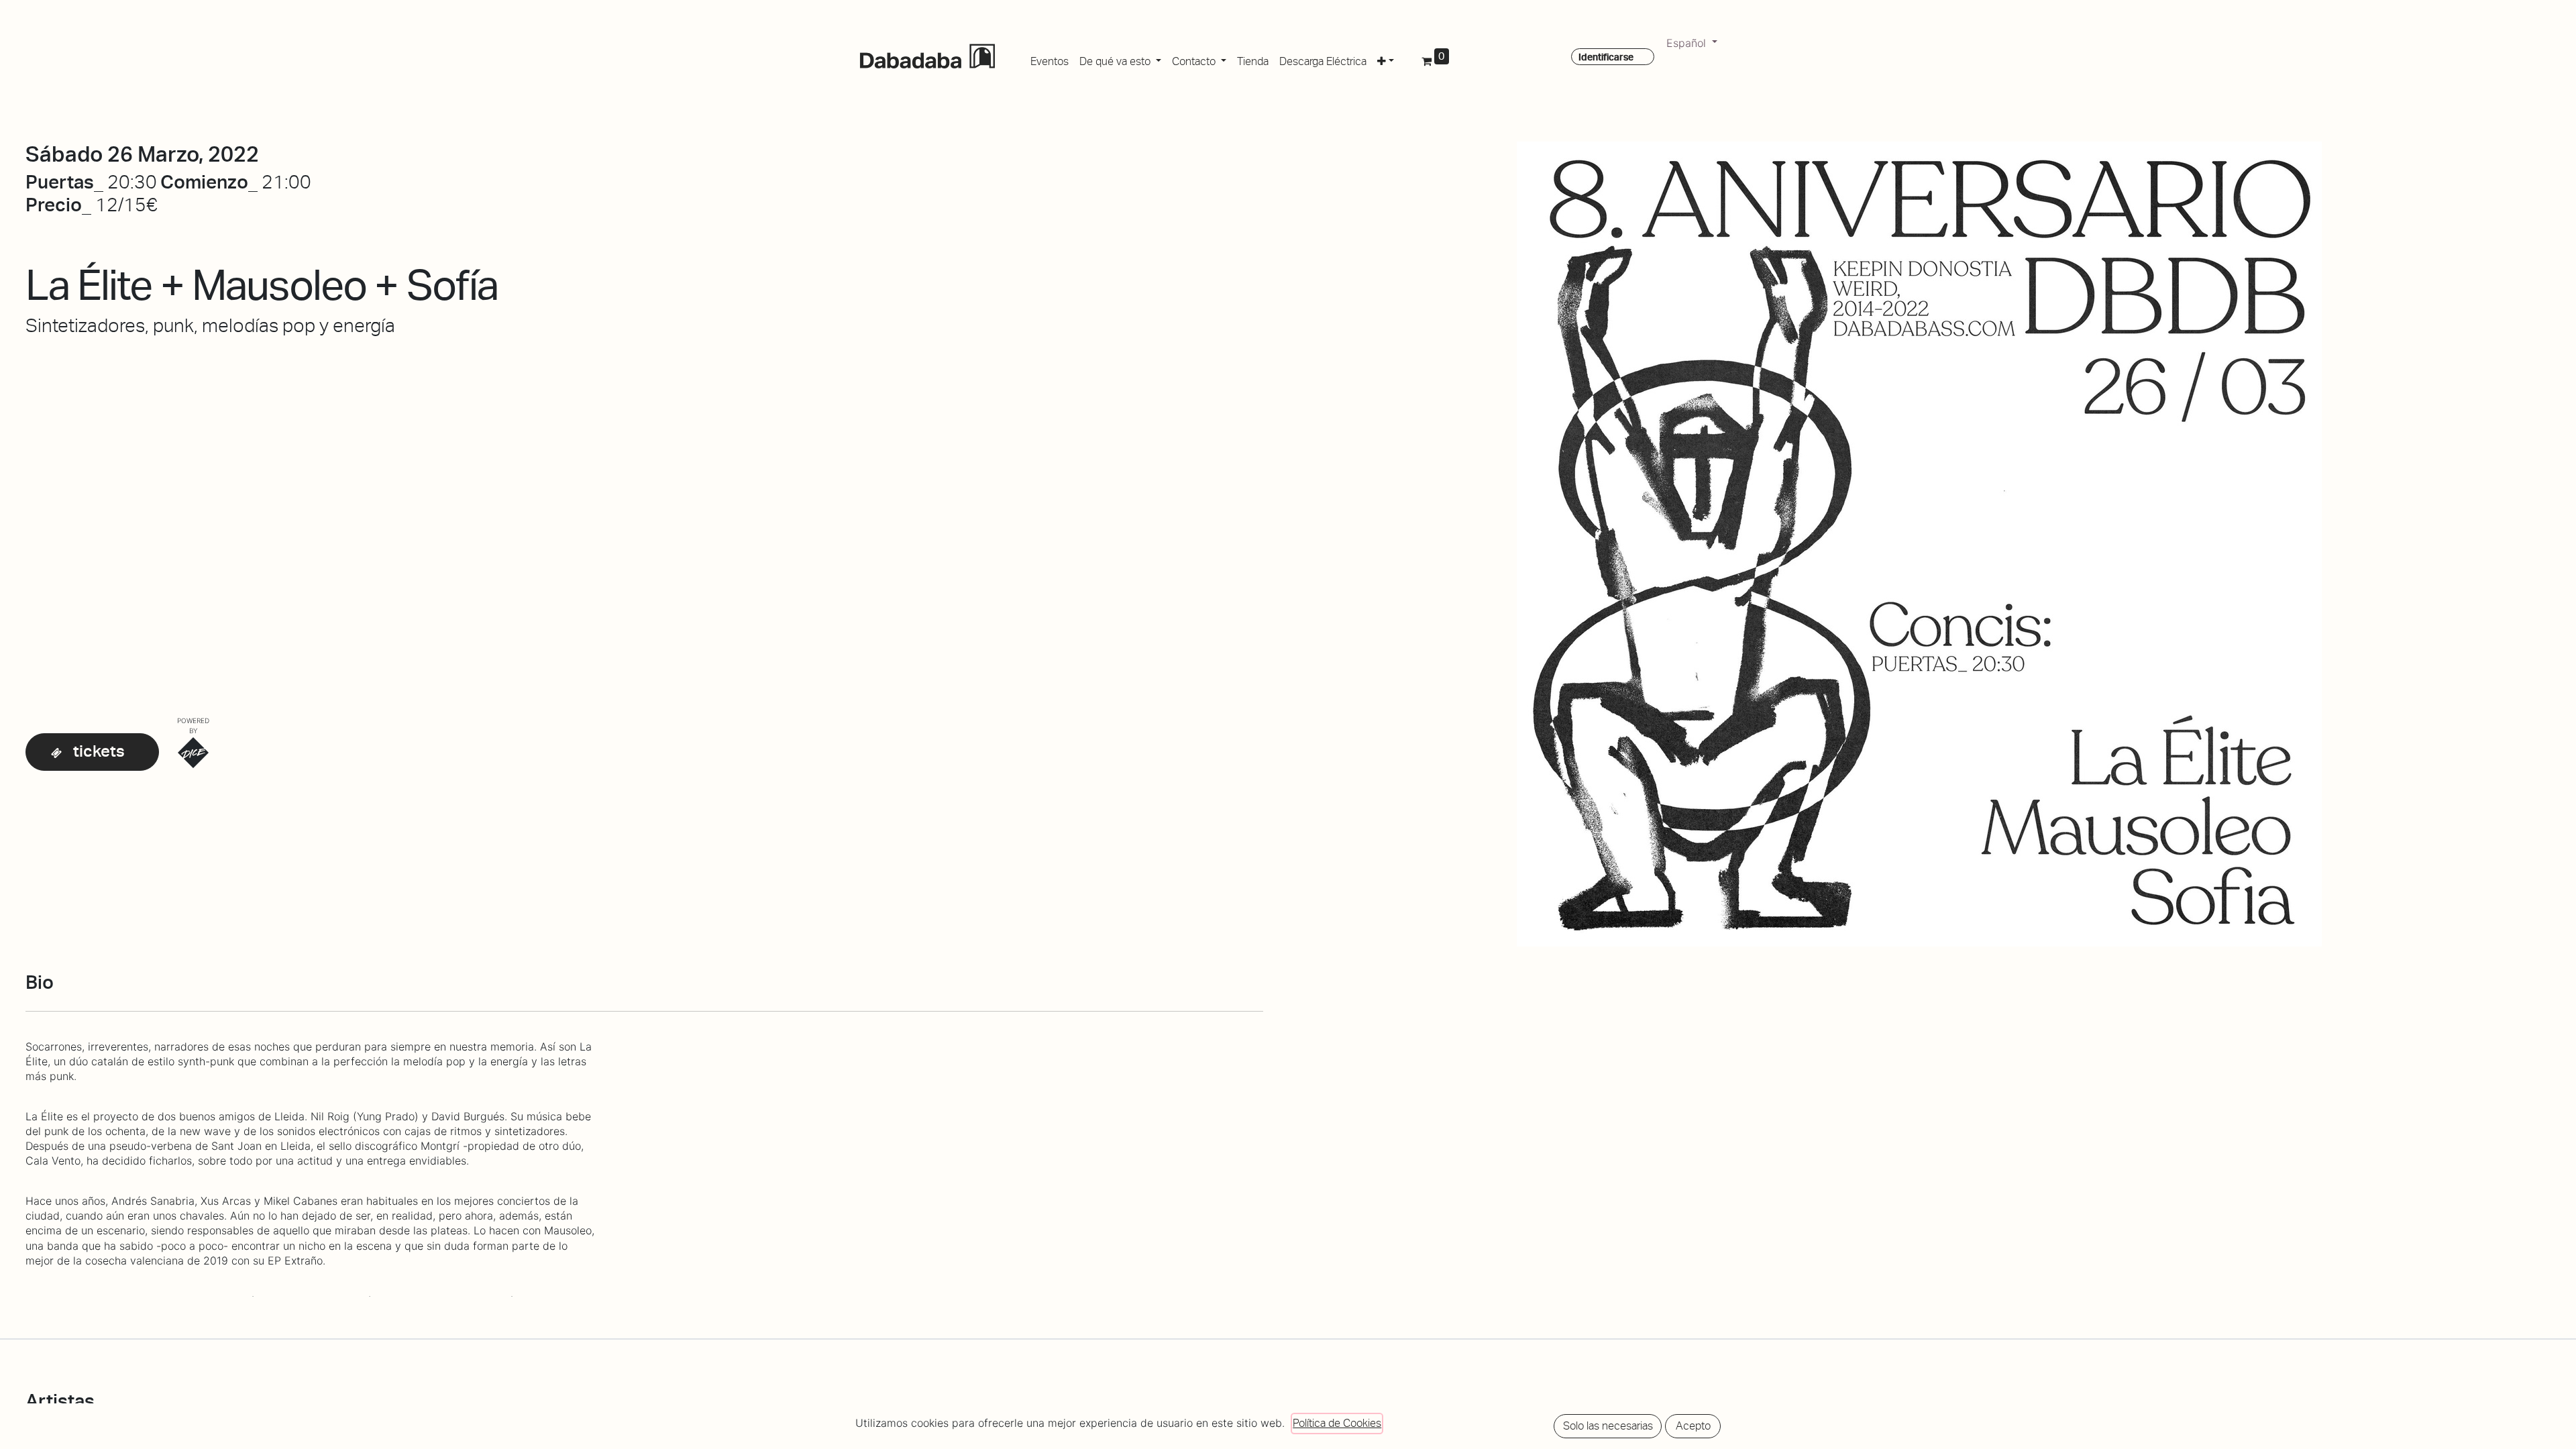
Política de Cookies (1337, 1423)
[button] (1386, 59)
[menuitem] (1050, 59)
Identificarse (1606, 57)
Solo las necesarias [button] (1608, 1426)
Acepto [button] (1693, 1426)
